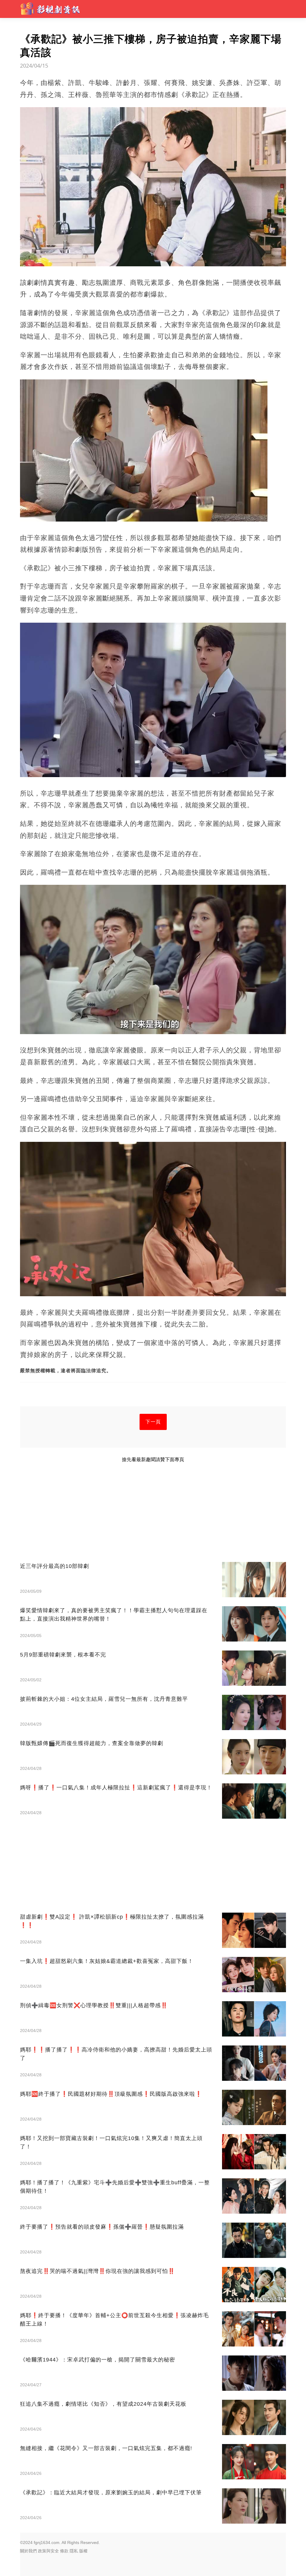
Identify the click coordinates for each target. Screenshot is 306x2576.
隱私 (74, 2551)
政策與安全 (48, 2551)
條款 (64, 2551)
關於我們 (28, 2551)
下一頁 (153, 1422)
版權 (83, 2551)
